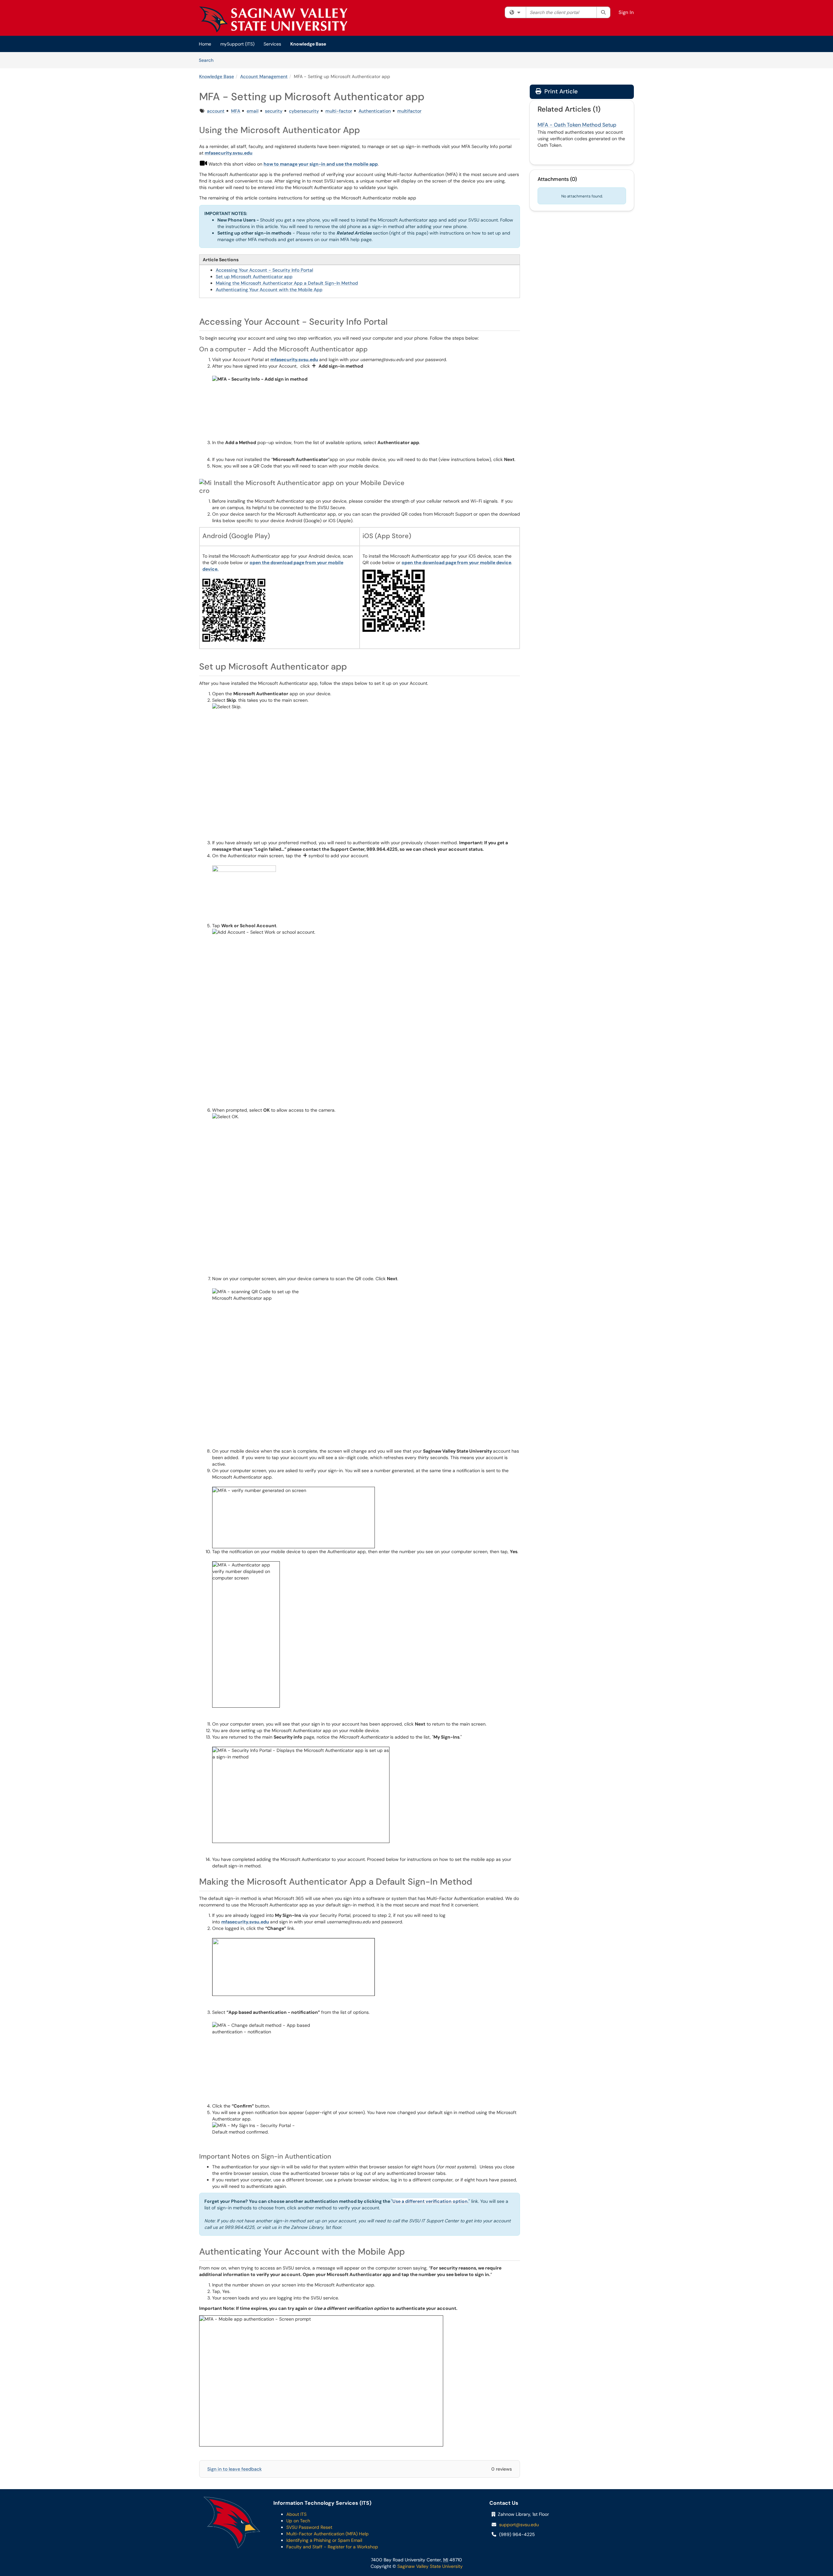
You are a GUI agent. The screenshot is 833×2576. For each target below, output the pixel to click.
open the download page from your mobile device (456, 563)
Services (272, 44)
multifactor (409, 111)
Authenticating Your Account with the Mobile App (269, 290)
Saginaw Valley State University (429, 2566)
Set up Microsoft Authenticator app (254, 277)
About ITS (296, 2514)
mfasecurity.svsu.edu (229, 153)
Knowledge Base (308, 44)
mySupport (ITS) (237, 44)
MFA (236, 111)
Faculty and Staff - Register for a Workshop (332, 2547)
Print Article (560, 91)
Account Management (264, 76)
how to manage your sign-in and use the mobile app (321, 164)
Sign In (626, 12)
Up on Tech (298, 2521)
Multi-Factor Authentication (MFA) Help (328, 2534)
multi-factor (339, 111)
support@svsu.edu (519, 2525)
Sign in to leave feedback (234, 2469)
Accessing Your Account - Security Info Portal (264, 270)
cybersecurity (304, 111)
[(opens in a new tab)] (273, 20)
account (216, 111)
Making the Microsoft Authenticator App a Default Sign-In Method (287, 283)
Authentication (375, 111)
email (253, 111)
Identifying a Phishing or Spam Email (324, 2540)
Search (208, 60)
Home (205, 44)
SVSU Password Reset (309, 2527)
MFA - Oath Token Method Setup (577, 125)
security (274, 111)
